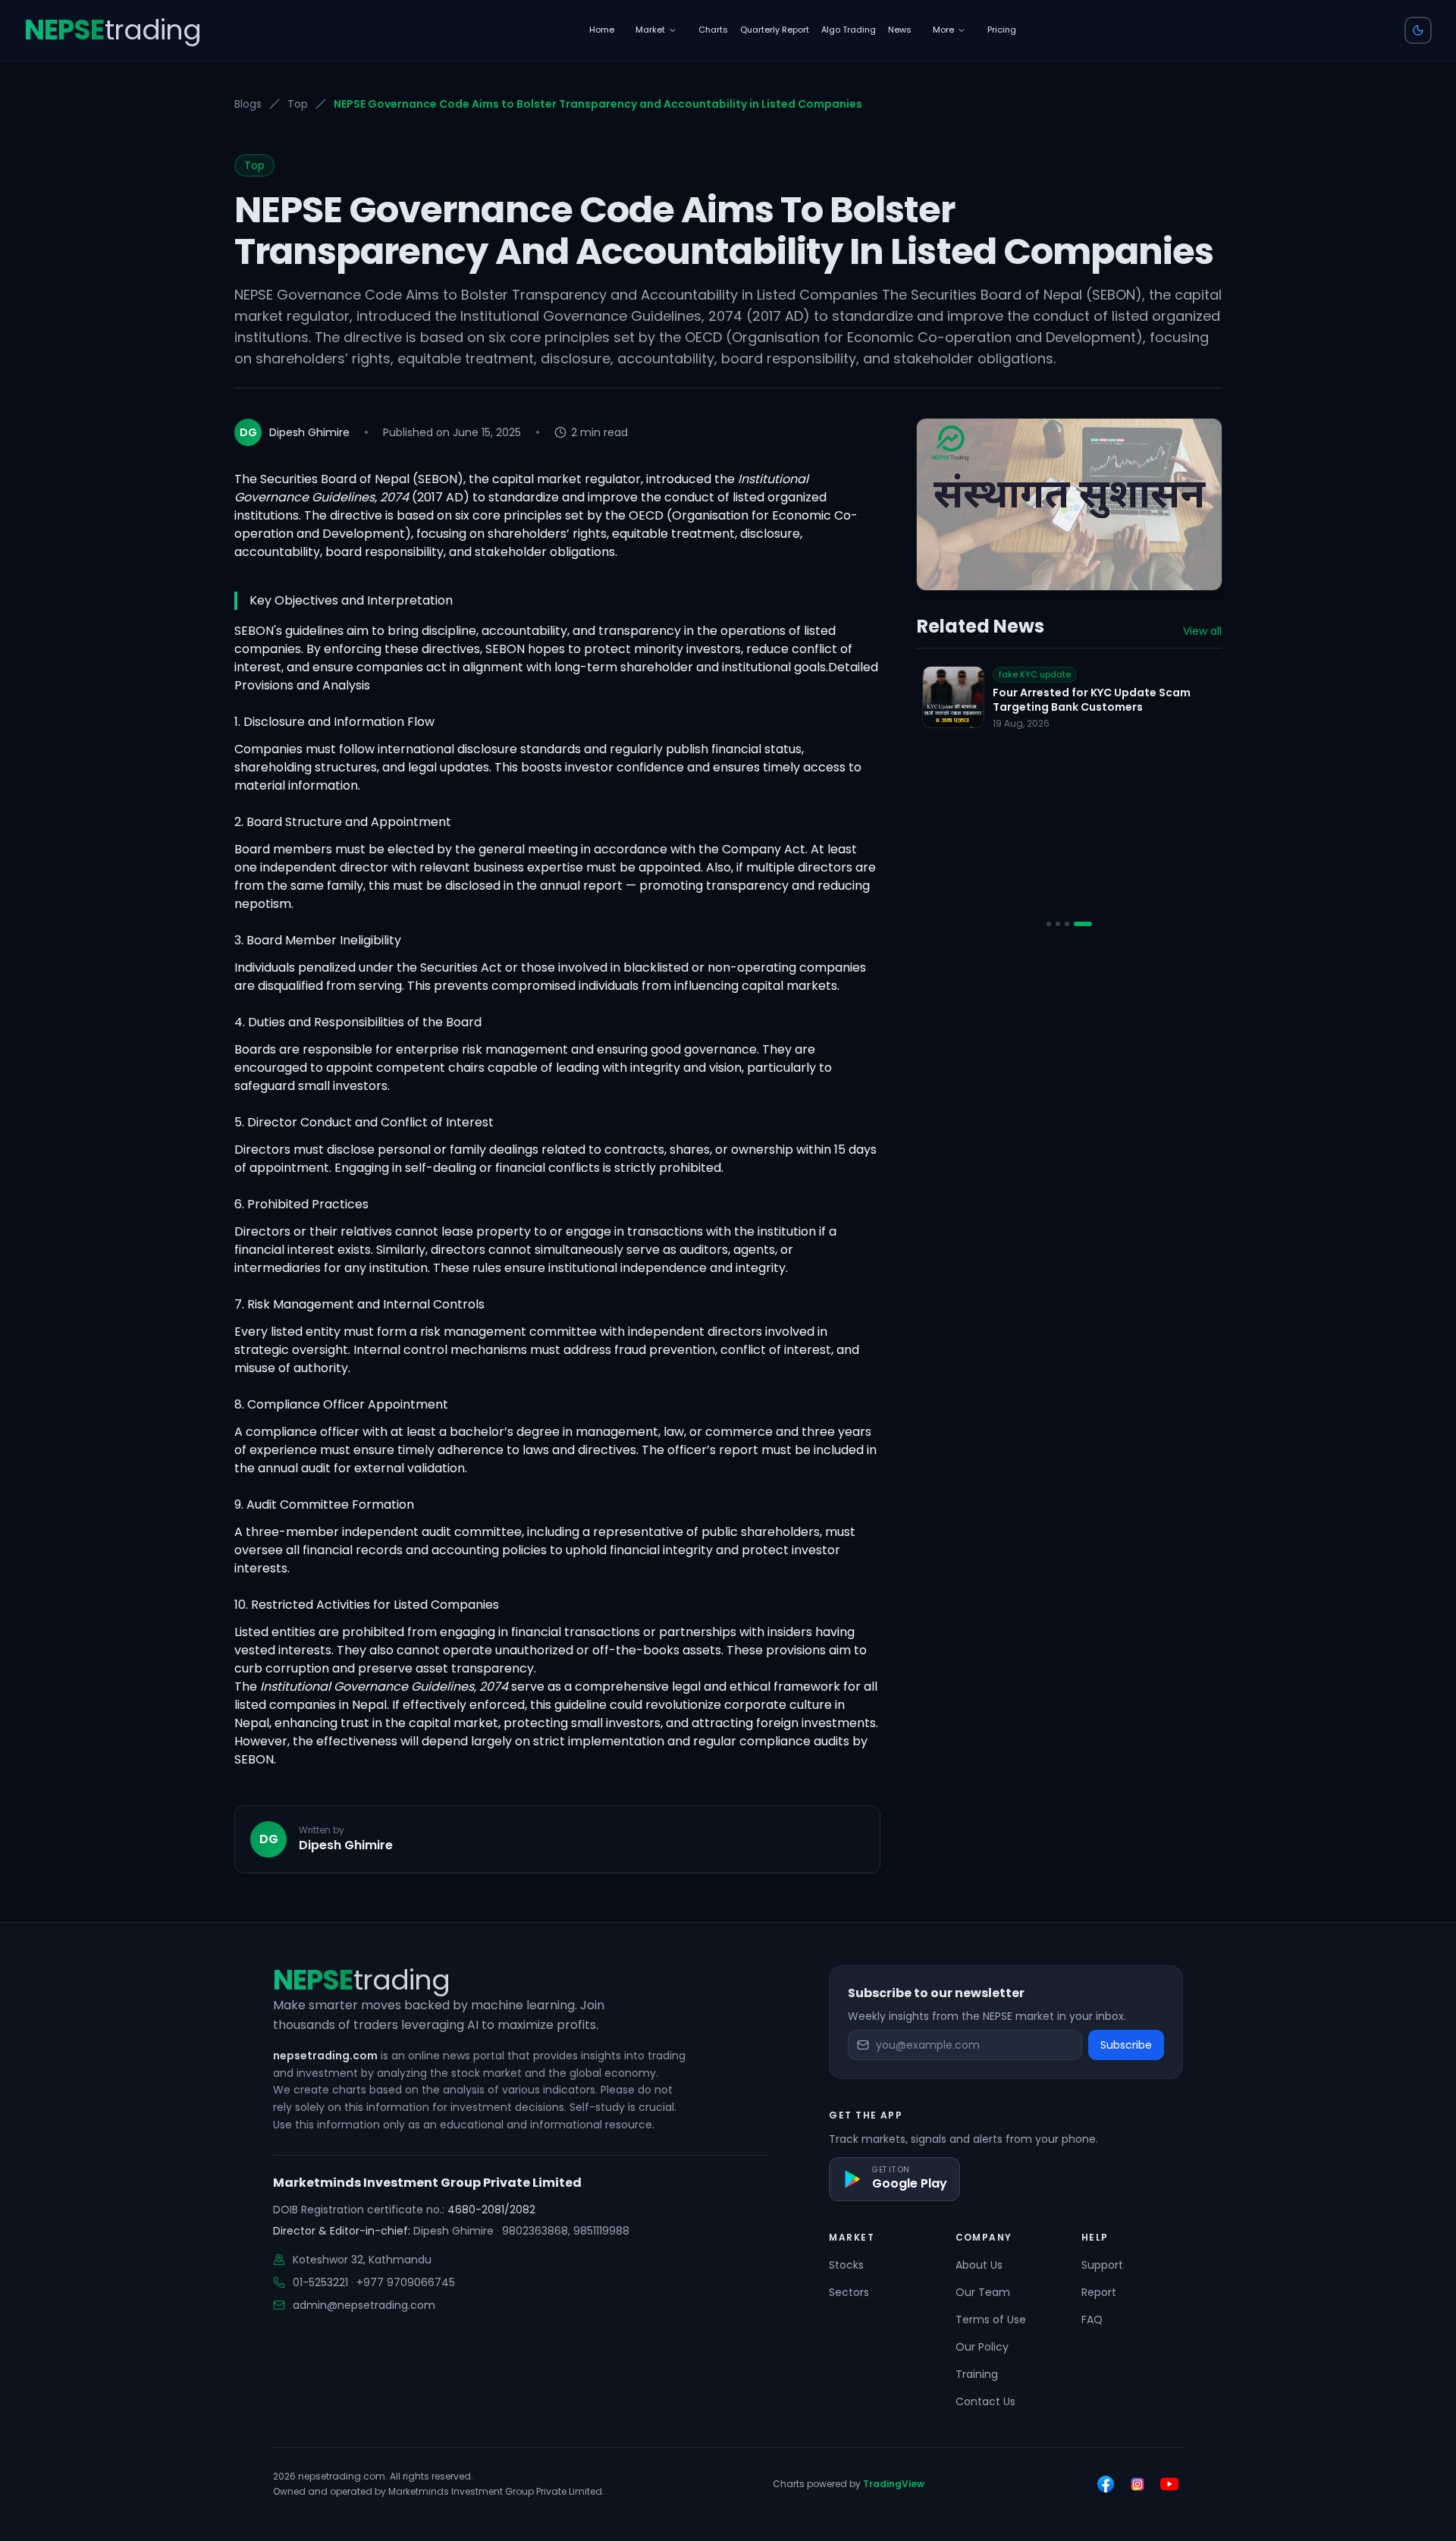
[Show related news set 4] (1090, 925)
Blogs (248, 104)
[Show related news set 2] (1072, 925)
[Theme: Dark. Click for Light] (1418, 30)
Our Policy (982, 2347)
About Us (979, 2265)
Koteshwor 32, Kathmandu (362, 2260)
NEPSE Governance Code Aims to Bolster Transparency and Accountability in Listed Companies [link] (598, 104)
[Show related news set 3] (1081, 925)
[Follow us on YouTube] (1169, 2484)
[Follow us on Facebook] (1106, 2484)
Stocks (846, 2265)
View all (1202, 631)
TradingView (894, 2484)
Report (1099, 2292)
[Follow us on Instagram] (1137, 2484)
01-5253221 (320, 2282)
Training (977, 2374)
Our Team (983, 2292)
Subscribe (1126, 2045)
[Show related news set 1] (1056, 925)
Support (1102, 2265)
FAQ (1092, 2320)
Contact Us (985, 2401)
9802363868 (535, 2231)
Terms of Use (991, 2320)
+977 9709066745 (406, 2282)
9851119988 (601, 2231)
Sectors (849, 2292)
